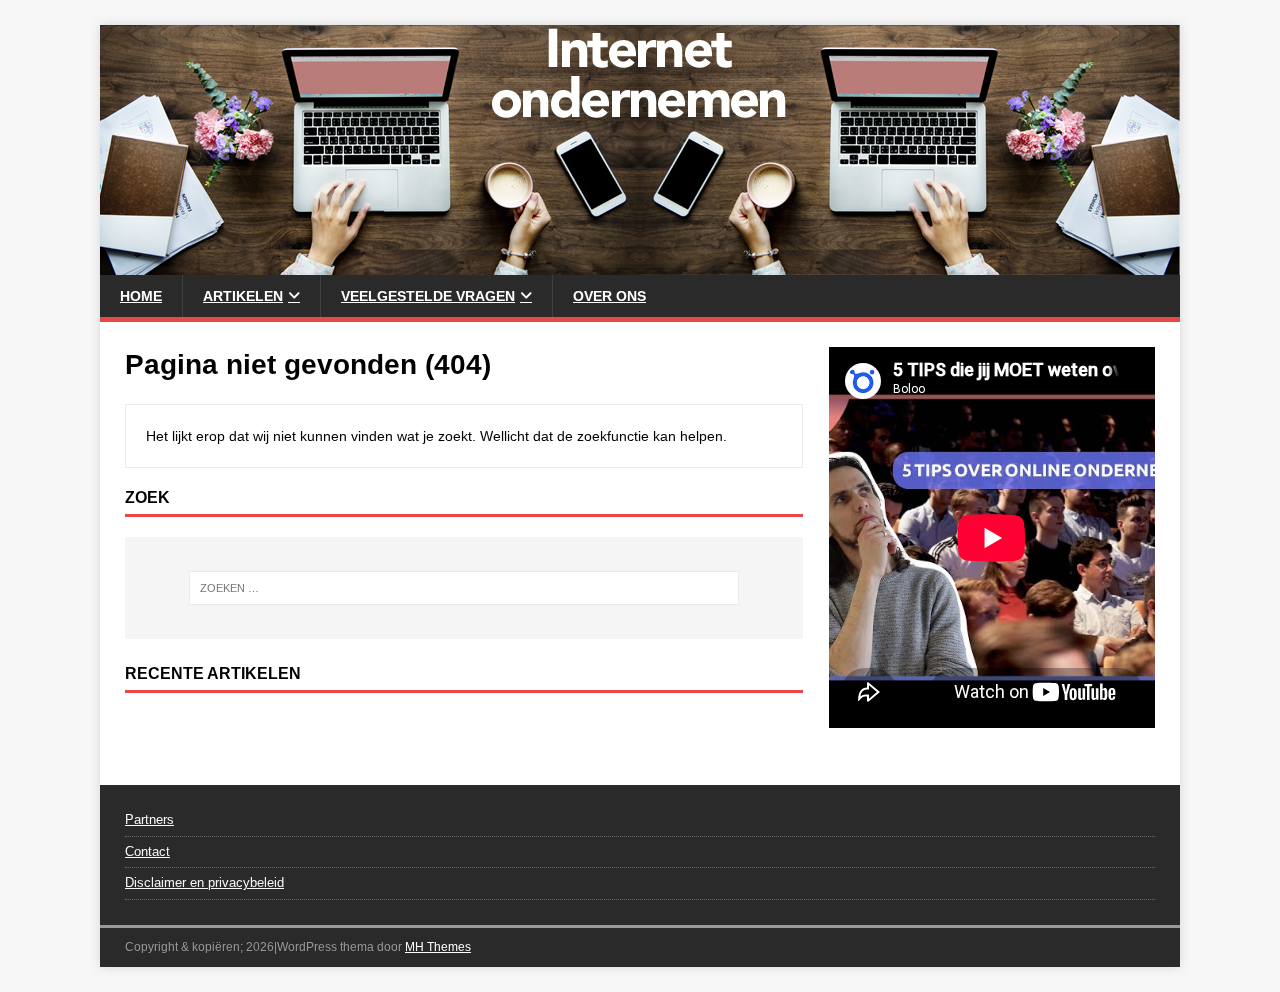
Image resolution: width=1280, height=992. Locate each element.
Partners (149, 819)
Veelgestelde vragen (428, 296)
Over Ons (609, 296)
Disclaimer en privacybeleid (204, 882)
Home (141, 296)
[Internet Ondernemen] (640, 264)
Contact (147, 851)
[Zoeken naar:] (464, 588)
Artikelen (243, 296)
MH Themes (438, 947)
